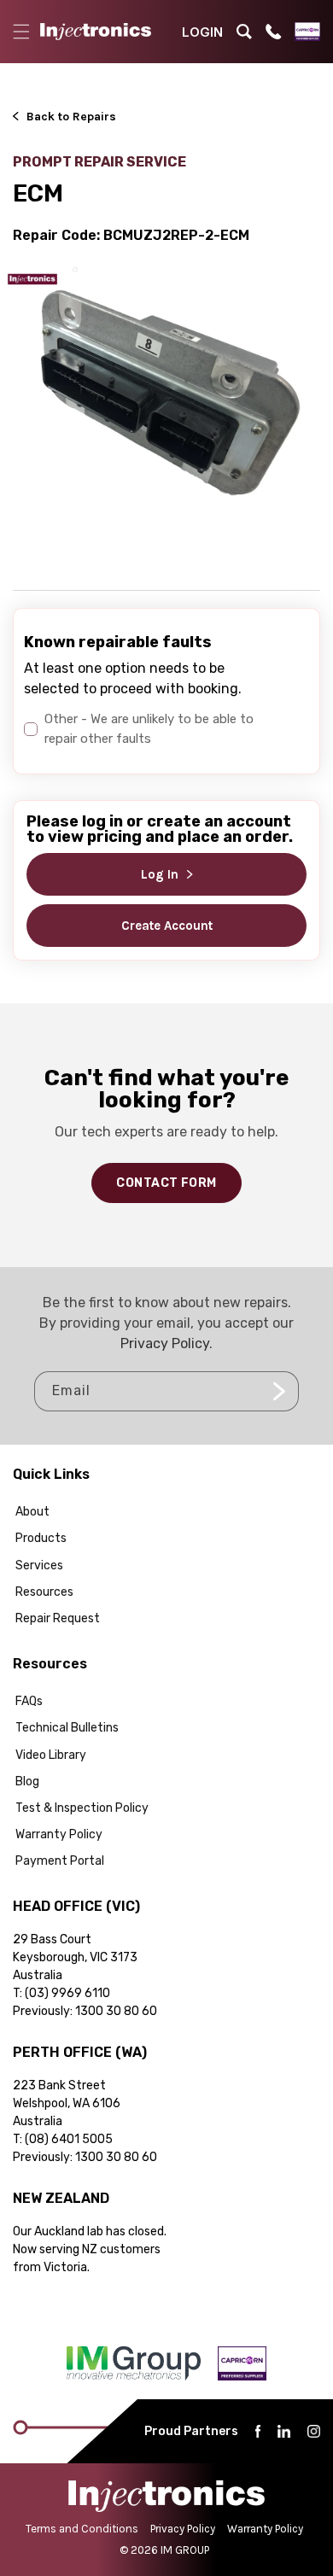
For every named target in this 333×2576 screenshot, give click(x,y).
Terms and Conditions (82, 2529)
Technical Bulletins (67, 1728)
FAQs (29, 1701)
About (32, 1512)
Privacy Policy (165, 1343)
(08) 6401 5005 (69, 2139)
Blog (27, 1782)
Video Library (51, 1755)
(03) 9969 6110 (67, 1993)
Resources (44, 1592)
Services (39, 1565)
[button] (21, 32)
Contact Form (166, 1183)
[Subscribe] (279, 1391)
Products (41, 1538)
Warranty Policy (59, 1834)
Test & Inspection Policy (82, 1808)
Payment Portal (60, 1861)
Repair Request (58, 1618)
